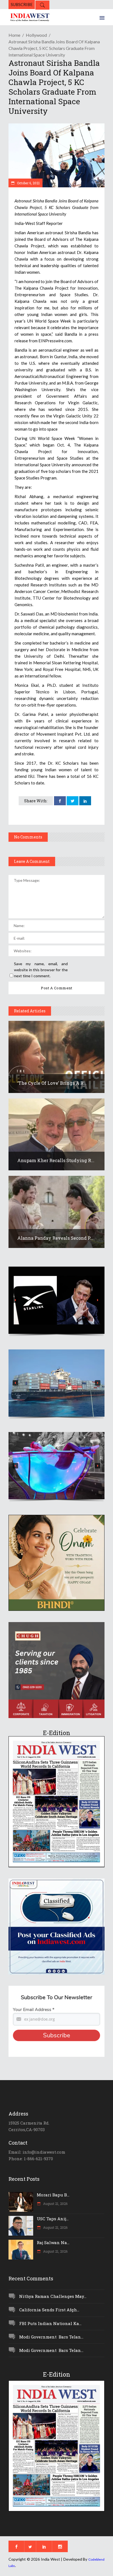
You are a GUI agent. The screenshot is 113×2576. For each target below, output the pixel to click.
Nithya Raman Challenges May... (53, 2296)
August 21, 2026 (55, 2204)
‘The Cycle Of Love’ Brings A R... (52, 1083)
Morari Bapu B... (53, 2195)
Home (14, 35)
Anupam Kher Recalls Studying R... (56, 1160)
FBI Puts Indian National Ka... (50, 2323)
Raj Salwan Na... (53, 2242)
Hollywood (36, 35)
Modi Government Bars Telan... (51, 2337)
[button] (56, 1300)
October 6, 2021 (28, 183)
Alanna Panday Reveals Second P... (55, 1238)
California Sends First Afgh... (49, 2310)
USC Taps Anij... (53, 2219)
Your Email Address (34, 2010)
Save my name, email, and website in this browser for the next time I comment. (41, 970)
